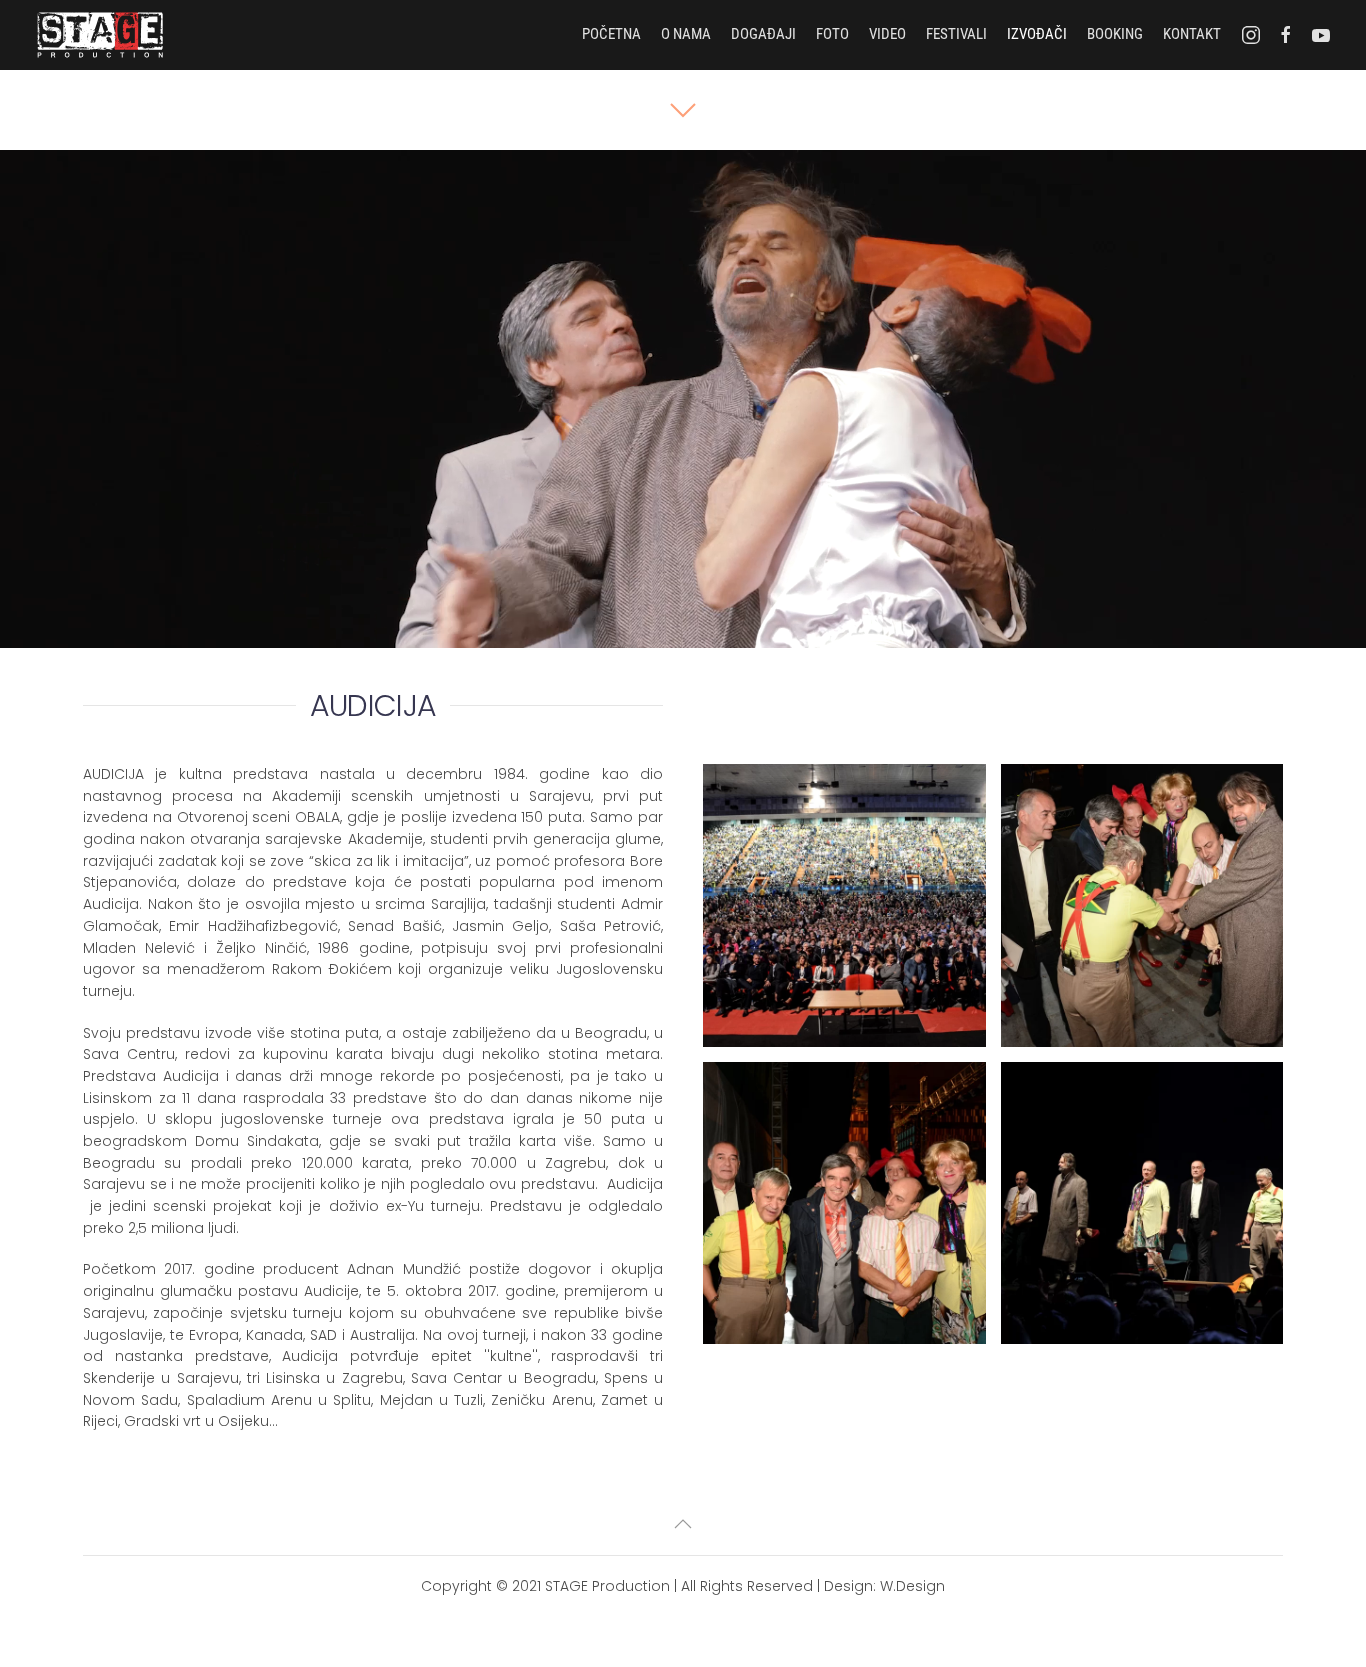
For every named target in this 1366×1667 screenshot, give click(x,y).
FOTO (832, 34)
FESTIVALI (956, 34)
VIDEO (887, 34)
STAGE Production (607, 1586)
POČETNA (611, 34)
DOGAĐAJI (763, 34)
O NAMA (686, 34)
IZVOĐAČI (1037, 34)
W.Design (912, 1586)
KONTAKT (1192, 34)
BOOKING (1115, 34)
